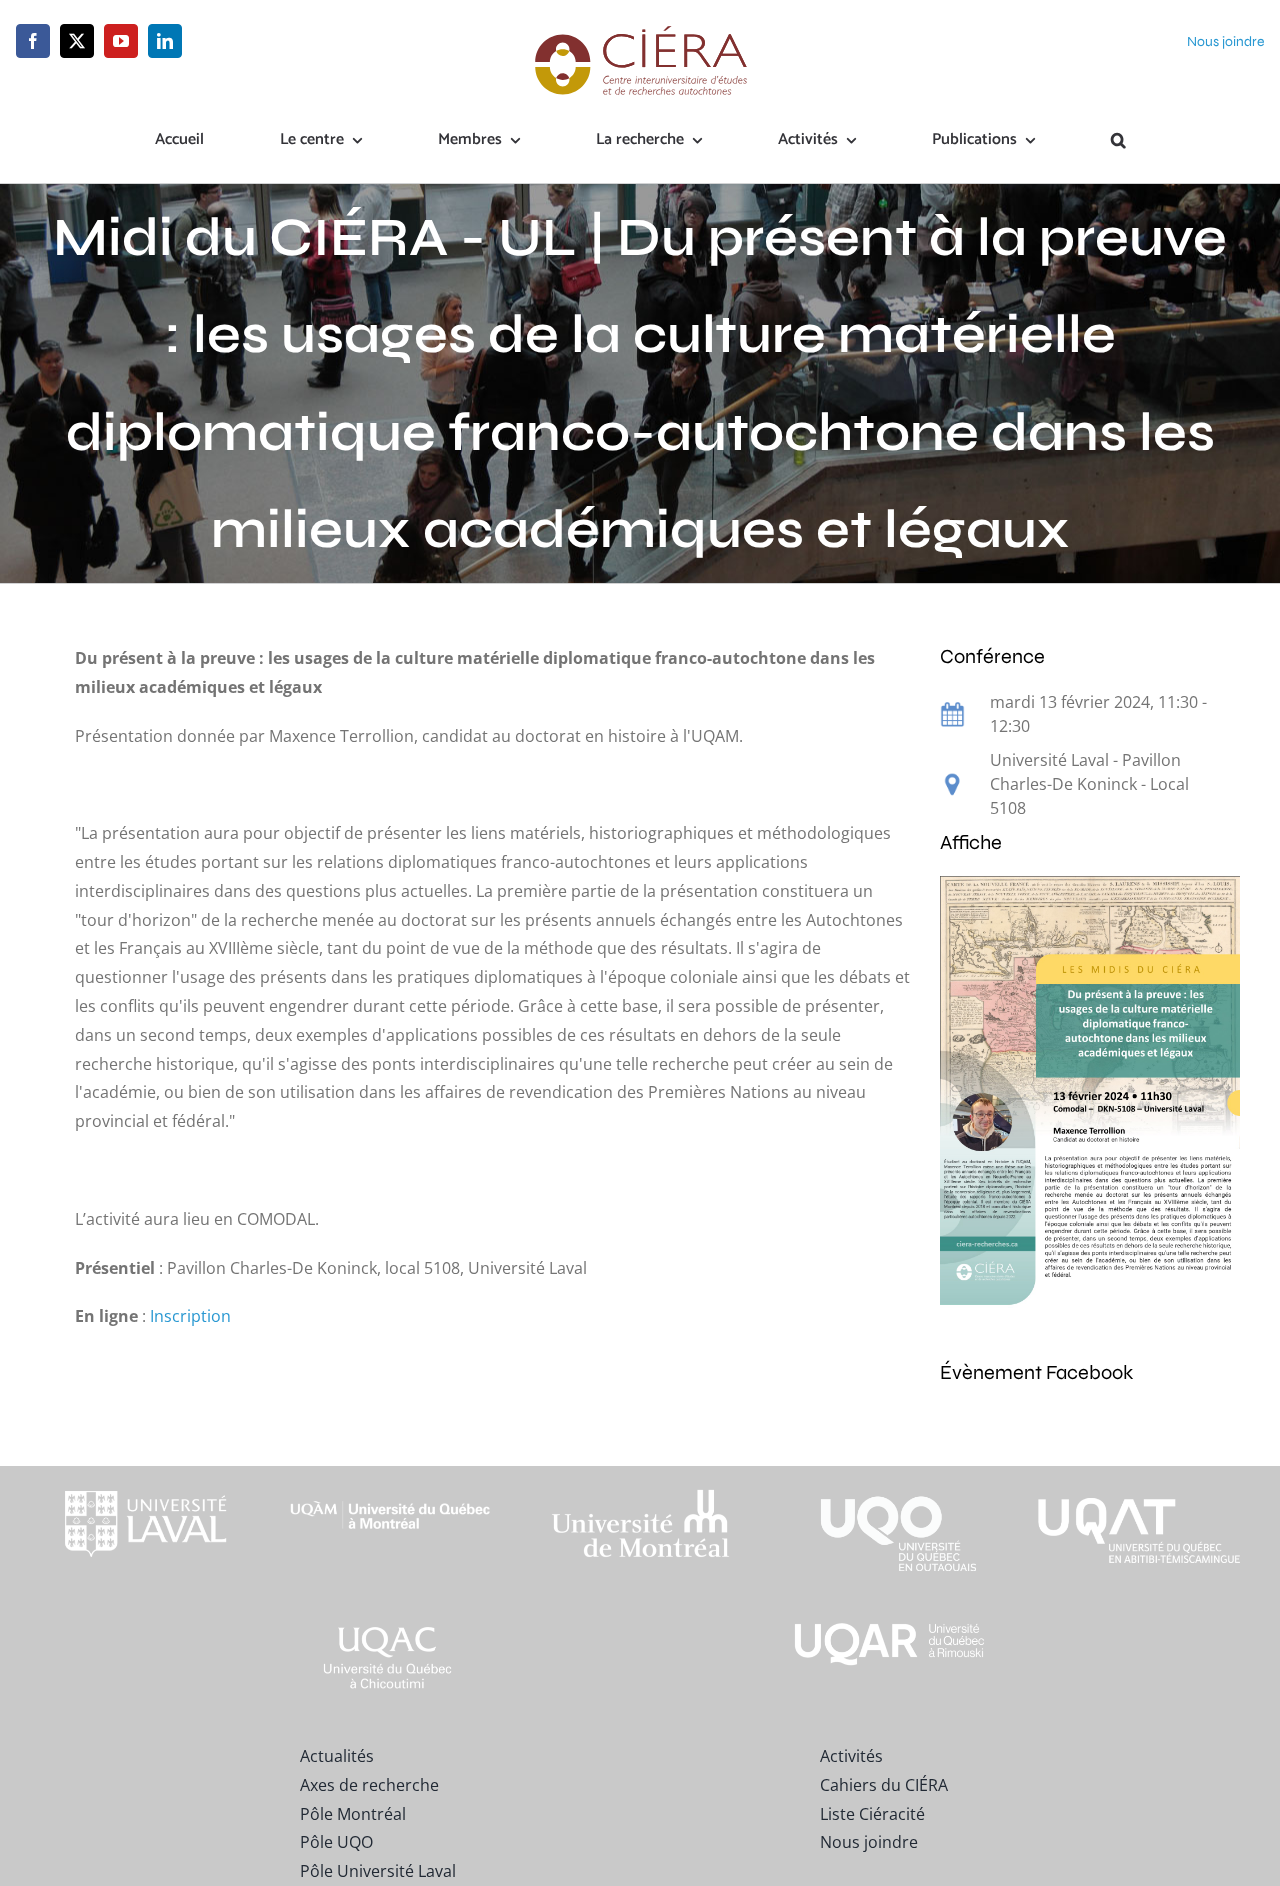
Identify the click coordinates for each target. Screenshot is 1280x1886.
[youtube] (121, 41)
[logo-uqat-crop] (1139, 1474)
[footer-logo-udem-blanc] (640, 1494)
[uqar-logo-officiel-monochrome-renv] (890, 1626)
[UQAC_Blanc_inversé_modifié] (391, 1626)
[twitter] (77, 41)
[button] (1118, 141)
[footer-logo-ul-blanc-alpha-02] (141, 1474)
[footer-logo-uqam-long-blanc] (391, 1484)
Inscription (190, 1316)
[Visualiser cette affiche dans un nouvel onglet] (1090, 890)
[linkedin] (165, 41)
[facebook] (33, 41)
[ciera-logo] (640, 32)
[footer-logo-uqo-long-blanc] (890, 1474)
